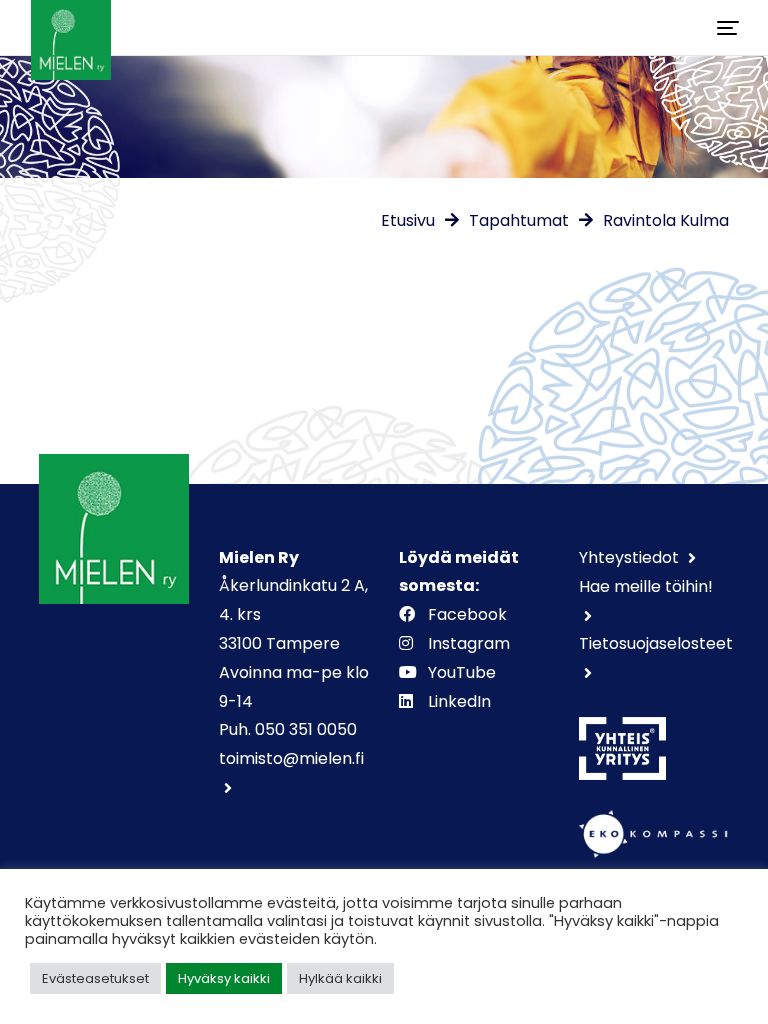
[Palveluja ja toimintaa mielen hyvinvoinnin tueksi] (71, 27)
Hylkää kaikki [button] (340, 978)
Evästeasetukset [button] (95, 978)
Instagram (469, 643)
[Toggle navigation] (728, 28)
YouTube (462, 672)
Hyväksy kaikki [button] (224, 978)
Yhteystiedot (631, 557)
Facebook (467, 614)
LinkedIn (459, 701)
